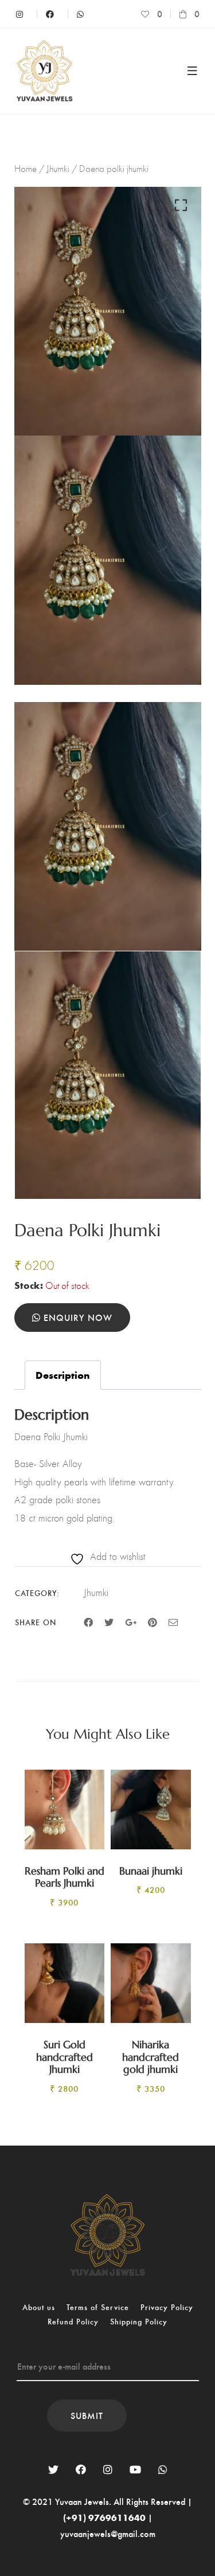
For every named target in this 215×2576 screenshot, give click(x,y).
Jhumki (58, 168)
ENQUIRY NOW (77, 1317)
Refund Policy (73, 2321)
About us (39, 2307)
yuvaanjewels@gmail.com (108, 2533)
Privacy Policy (167, 2307)
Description (63, 1375)
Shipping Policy (139, 2321)
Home (26, 168)
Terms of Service (98, 2307)
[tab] (63, 1375)
